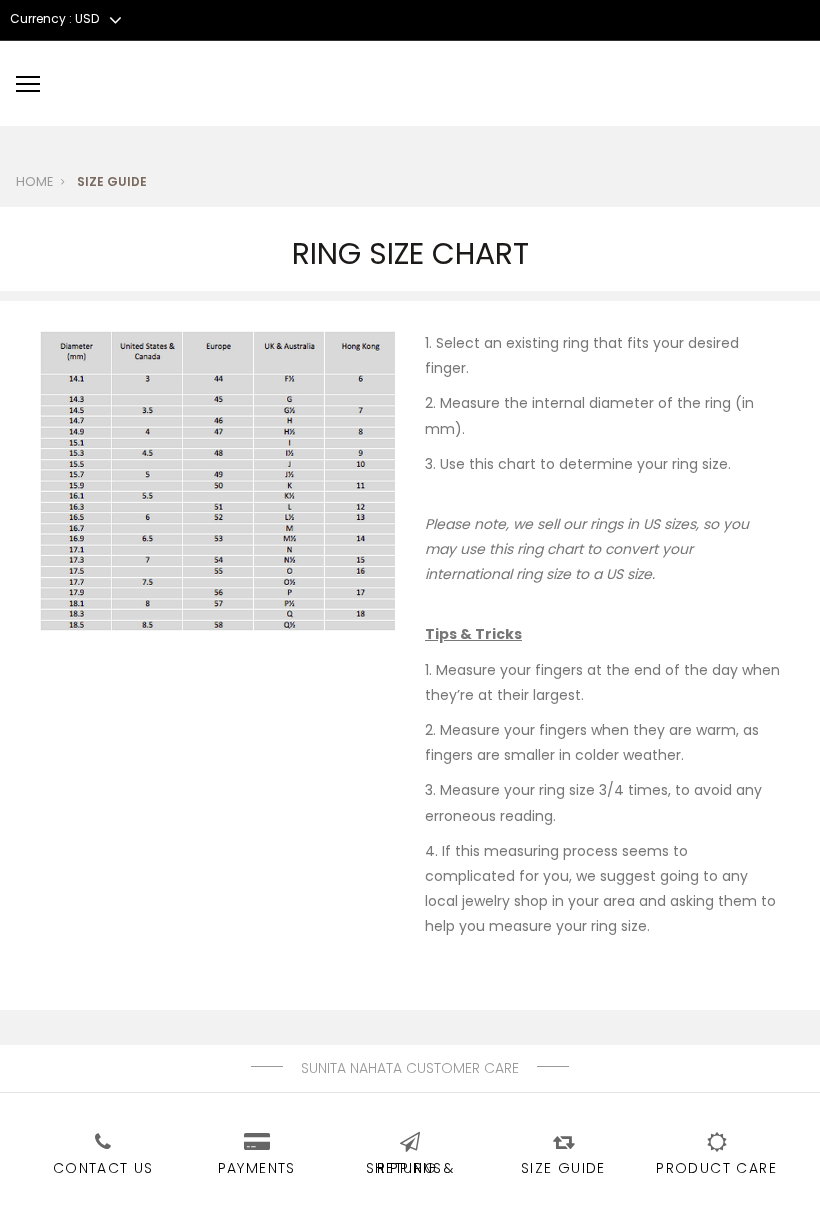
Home (34, 181)
